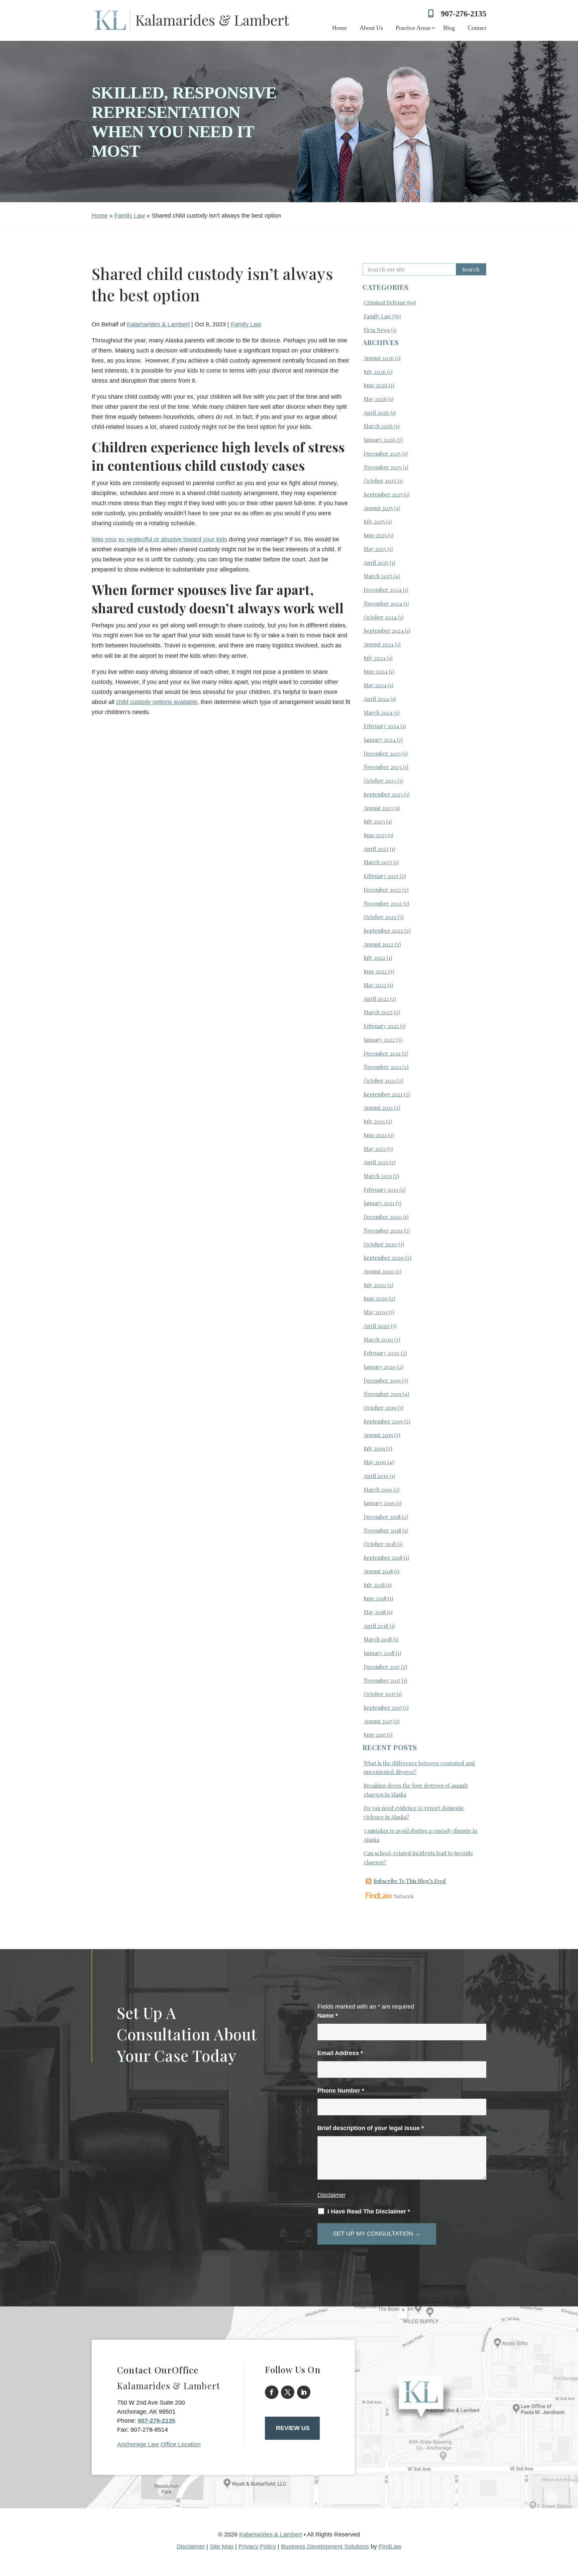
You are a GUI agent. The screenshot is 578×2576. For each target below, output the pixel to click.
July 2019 (374, 1448)
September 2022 (383, 930)
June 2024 (375, 671)
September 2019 (383, 1421)
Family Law (246, 324)
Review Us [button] (293, 2428)
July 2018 (374, 1585)
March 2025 (378, 576)
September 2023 (383, 794)
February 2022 (381, 1026)
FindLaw (390, 2547)
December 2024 (382, 590)
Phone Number (341, 2091)
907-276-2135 (464, 14)
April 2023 (376, 849)
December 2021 (382, 1053)
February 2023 (381, 876)
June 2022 (375, 971)
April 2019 (376, 1476)
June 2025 (375, 535)
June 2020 (376, 1298)
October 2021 (380, 1080)
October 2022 (380, 917)
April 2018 (376, 1626)
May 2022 (375, 985)
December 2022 (382, 890)
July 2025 (374, 521)
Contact (477, 28)
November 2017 (382, 1680)
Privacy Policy (257, 2547)
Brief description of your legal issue (371, 2128)
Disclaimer (331, 2195)
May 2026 (375, 399)
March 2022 (378, 1012)
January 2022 (379, 1040)
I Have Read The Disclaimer (369, 2211)
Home (340, 28)
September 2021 (383, 1094)
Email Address (340, 2053)
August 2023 (378, 808)
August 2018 (378, 1571)
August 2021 (378, 1108)
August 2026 (379, 358)
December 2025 (382, 453)
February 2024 (381, 726)
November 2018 (382, 1530)
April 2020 (376, 1326)
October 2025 (380, 481)
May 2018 (375, 1612)
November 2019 (382, 1394)
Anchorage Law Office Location (159, 2444)
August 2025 (378, 508)
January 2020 (380, 1367)
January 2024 (379, 740)
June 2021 (375, 1135)
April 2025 (376, 563)
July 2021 (374, 1121)
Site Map (222, 2547)
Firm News (377, 330)
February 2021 (381, 1190)
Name (328, 2016)
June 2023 (375, 835)
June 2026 (375, 385)
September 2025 (383, 494)
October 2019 (380, 1408)
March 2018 (378, 1639)
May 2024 (375, 685)
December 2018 (382, 1517)
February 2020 (381, 1353)
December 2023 (382, 753)
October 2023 (380, 780)
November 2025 (382, 467)
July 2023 (374, 821)
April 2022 (376, 999)
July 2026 (375, 372)
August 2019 (378, 1435)
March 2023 (378, 862)
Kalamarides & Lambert (158, 324)
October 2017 (379, 1694)
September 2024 (383, 631)
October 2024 (380, 617)
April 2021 (376, 1162)
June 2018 (375, 1598)
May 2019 (375, 1462)
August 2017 (378, 1721)
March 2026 (378, 426)
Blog (449, 28)
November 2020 (383, 1230)
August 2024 (379, 644)
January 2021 (379, 1203)
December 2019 (382, 1380)
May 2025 (375, 549)
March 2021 (378, 1176)
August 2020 (379, 1271)
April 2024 (376, 699)
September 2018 (383, 1557)
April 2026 (376, 413)
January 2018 (379, 1653)
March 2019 (378, 1490)
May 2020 (375, 1312)
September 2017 (383, 1707)
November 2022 (383, 903)
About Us (371, 28)
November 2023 (382, 767)
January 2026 (379, 440)
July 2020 (375, 1285)
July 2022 (374, 958)
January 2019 (379, 1503)
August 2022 (378, 944)
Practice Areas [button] (413, 28)
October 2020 (380, 1244)
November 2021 (382, 1067)
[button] (571, 2527)
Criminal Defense (385, 302)
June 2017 (375, 1735)
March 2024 (378, 713)
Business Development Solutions (325, 2547)
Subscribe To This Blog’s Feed (410, 1881)
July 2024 (375, 658)
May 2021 (375, 1149)
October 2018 (380, 1544)
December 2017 (382, 1667)
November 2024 (383, 603)
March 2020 (378, 1340)
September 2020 (384, 1258)
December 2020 (383, 1217)
